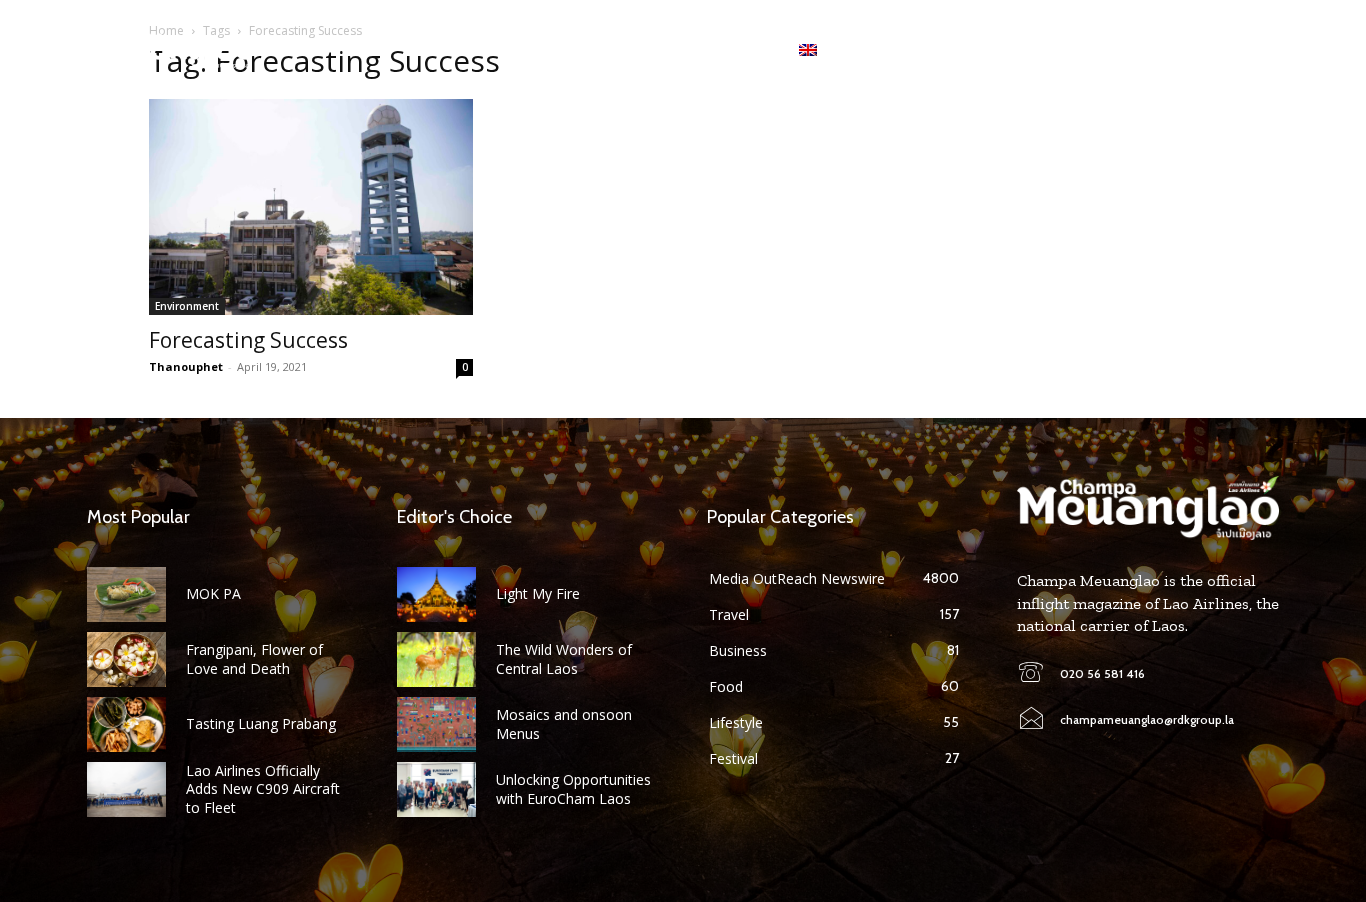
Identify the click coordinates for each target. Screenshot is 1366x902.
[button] (1263, 50)
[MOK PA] (126, 594)
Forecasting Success (248, 340)
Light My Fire (538, 593)
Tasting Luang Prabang (261, 723)
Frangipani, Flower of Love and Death (254, 658)
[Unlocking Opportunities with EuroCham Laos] (436, 789)
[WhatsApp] (1211, 50)
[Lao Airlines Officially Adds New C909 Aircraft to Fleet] (126, 789)
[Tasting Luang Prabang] (126, 724)
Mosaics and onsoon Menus (564, 723)
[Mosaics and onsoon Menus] (436, 724)
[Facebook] (1148, 50)
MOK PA (213, 593)
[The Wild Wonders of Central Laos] (436, 659)
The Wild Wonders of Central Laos (564, 658)
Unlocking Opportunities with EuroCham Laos (573, 788)
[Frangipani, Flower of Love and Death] (126, 659)
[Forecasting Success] (311, 207)
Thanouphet (186, 366)
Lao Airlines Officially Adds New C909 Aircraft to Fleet (263, 788)
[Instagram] (1180, 50)
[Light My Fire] (436, 594)
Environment (187, 306)
